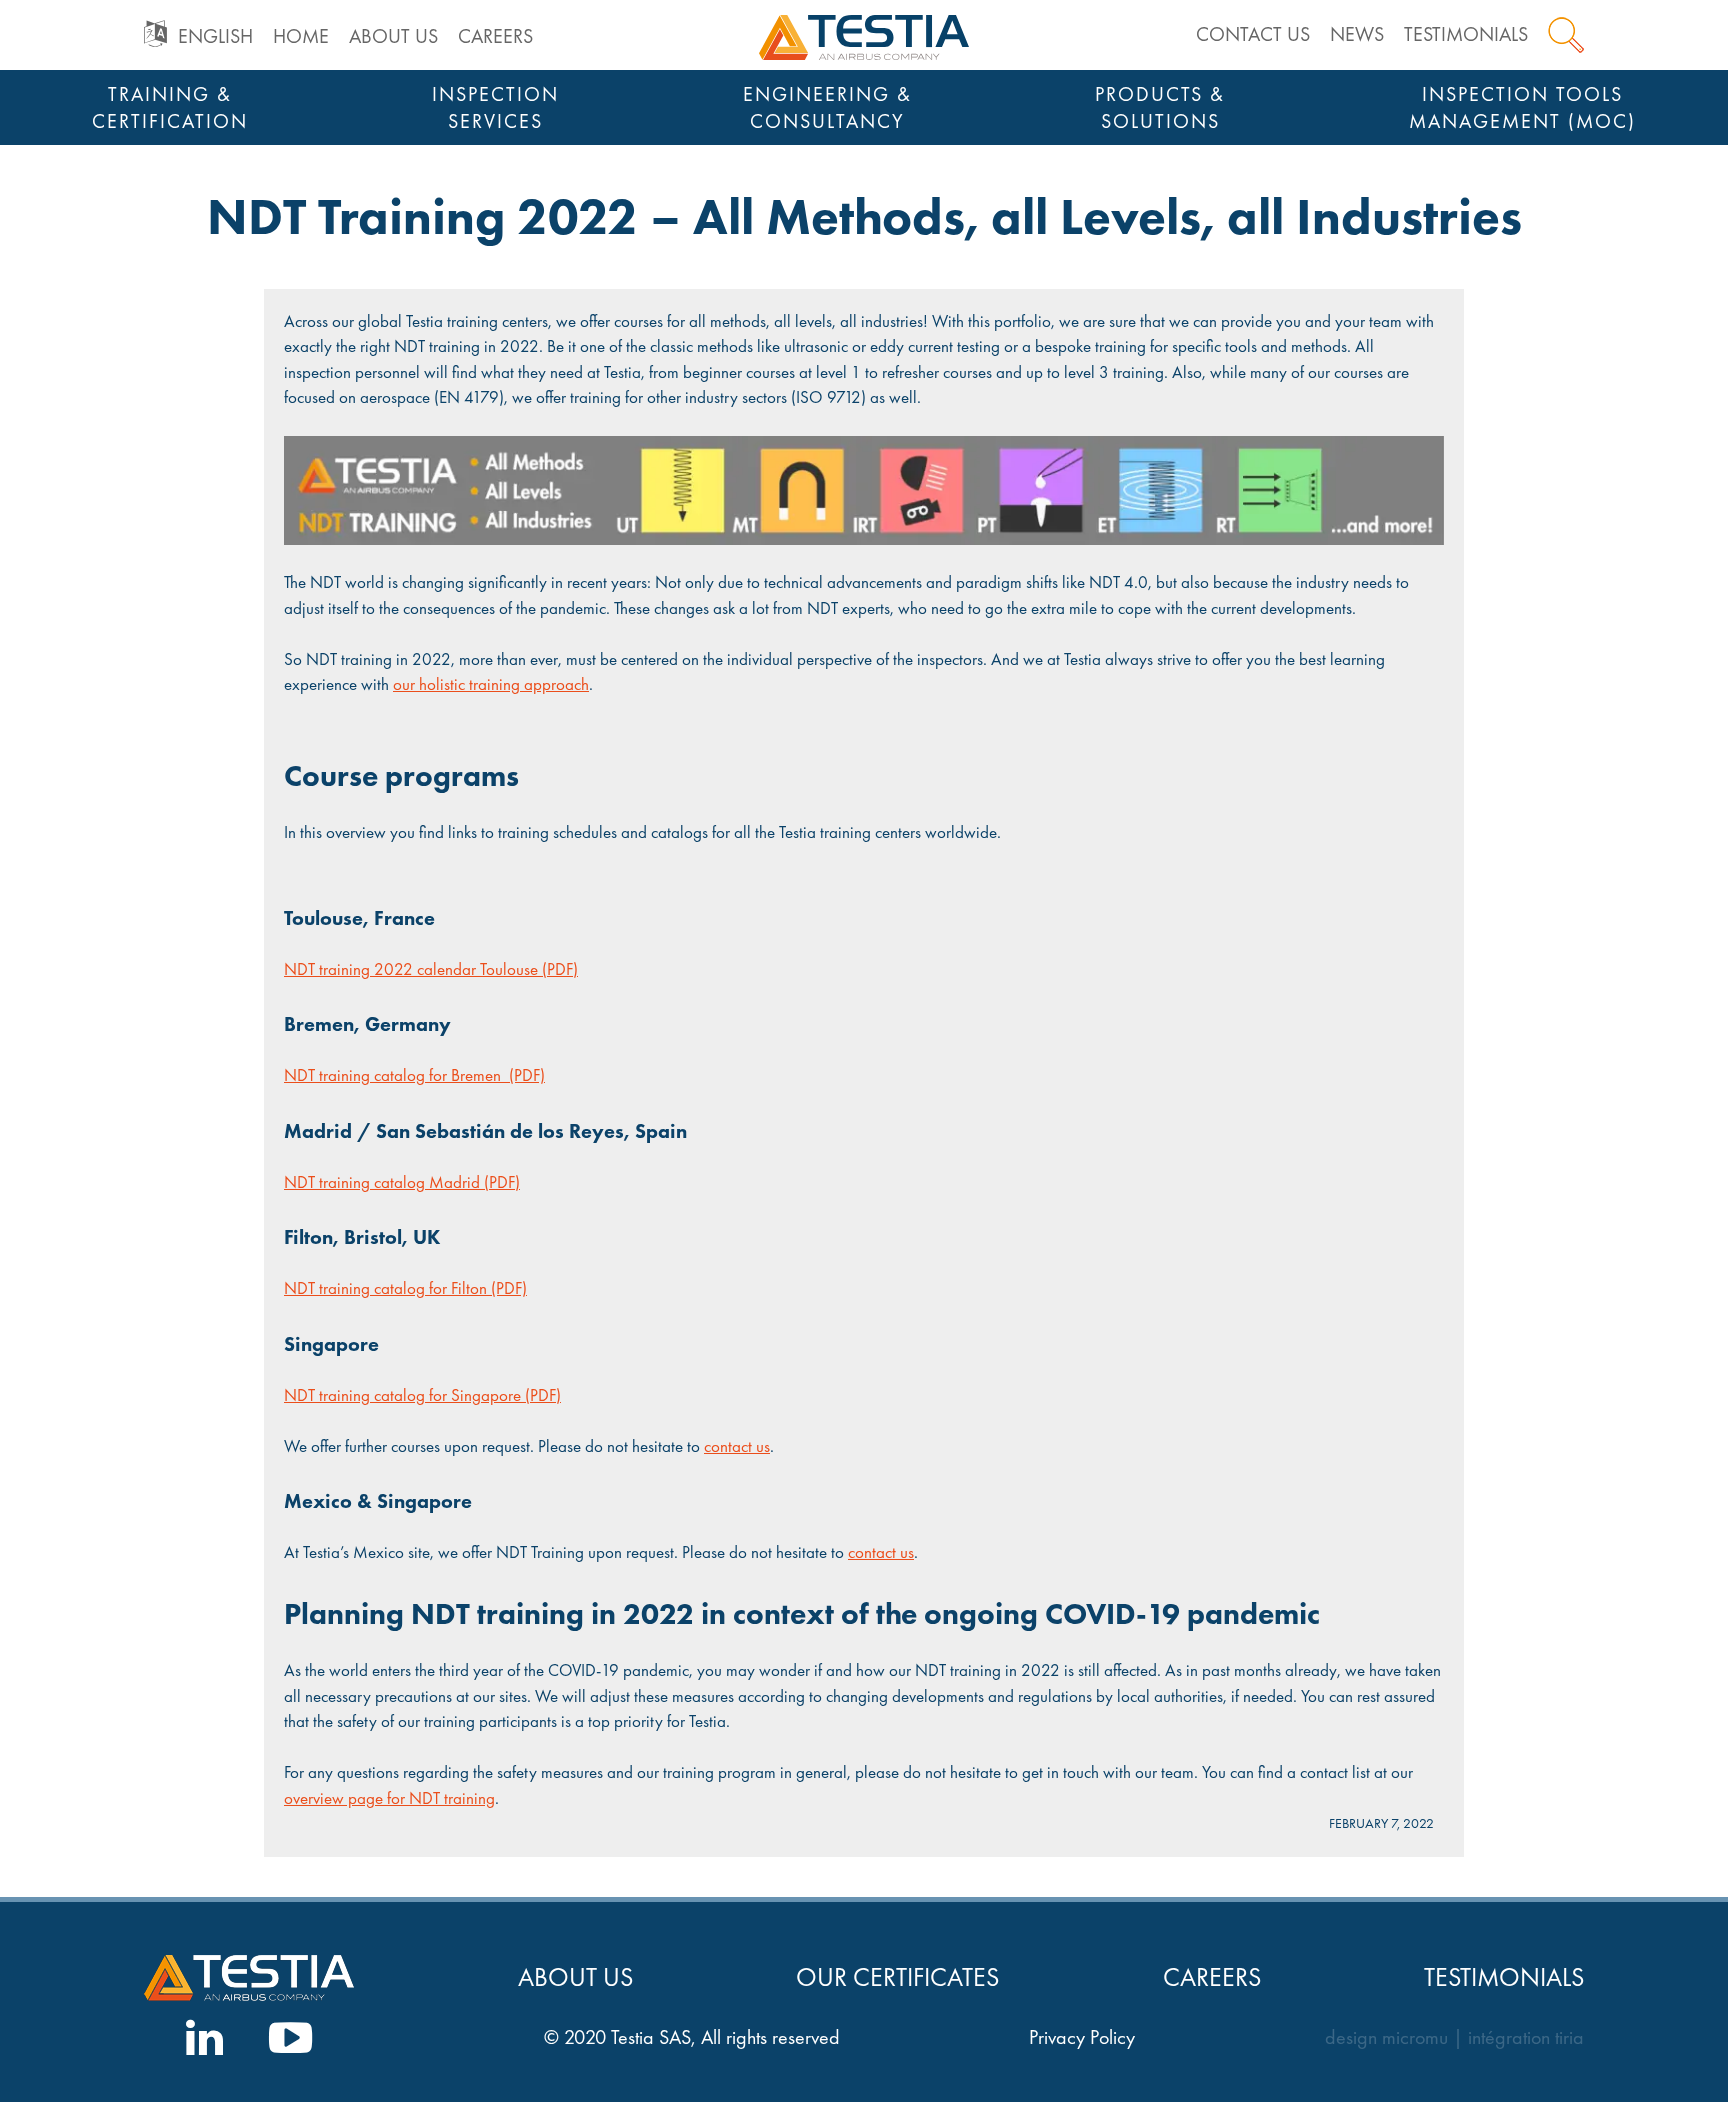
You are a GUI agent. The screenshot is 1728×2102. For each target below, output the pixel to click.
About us (393, 36)
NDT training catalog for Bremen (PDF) (414, 1075)
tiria (1569, 2037)
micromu (1415, 2037)
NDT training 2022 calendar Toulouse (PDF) (431, 969)
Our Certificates (897, 1977)
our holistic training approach (491, 684)
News (1357, 34)
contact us (737, 1446)
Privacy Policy (1082, 2037)
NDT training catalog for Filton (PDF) (405, 1288)
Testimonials (1466, 34)
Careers (495, 36)
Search (1566, 35)
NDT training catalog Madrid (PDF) (402, 1182)
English (215, 36)
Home (301, 36)
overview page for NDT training (389, 1798)
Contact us (1253, 34)
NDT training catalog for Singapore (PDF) (422, 1395)
